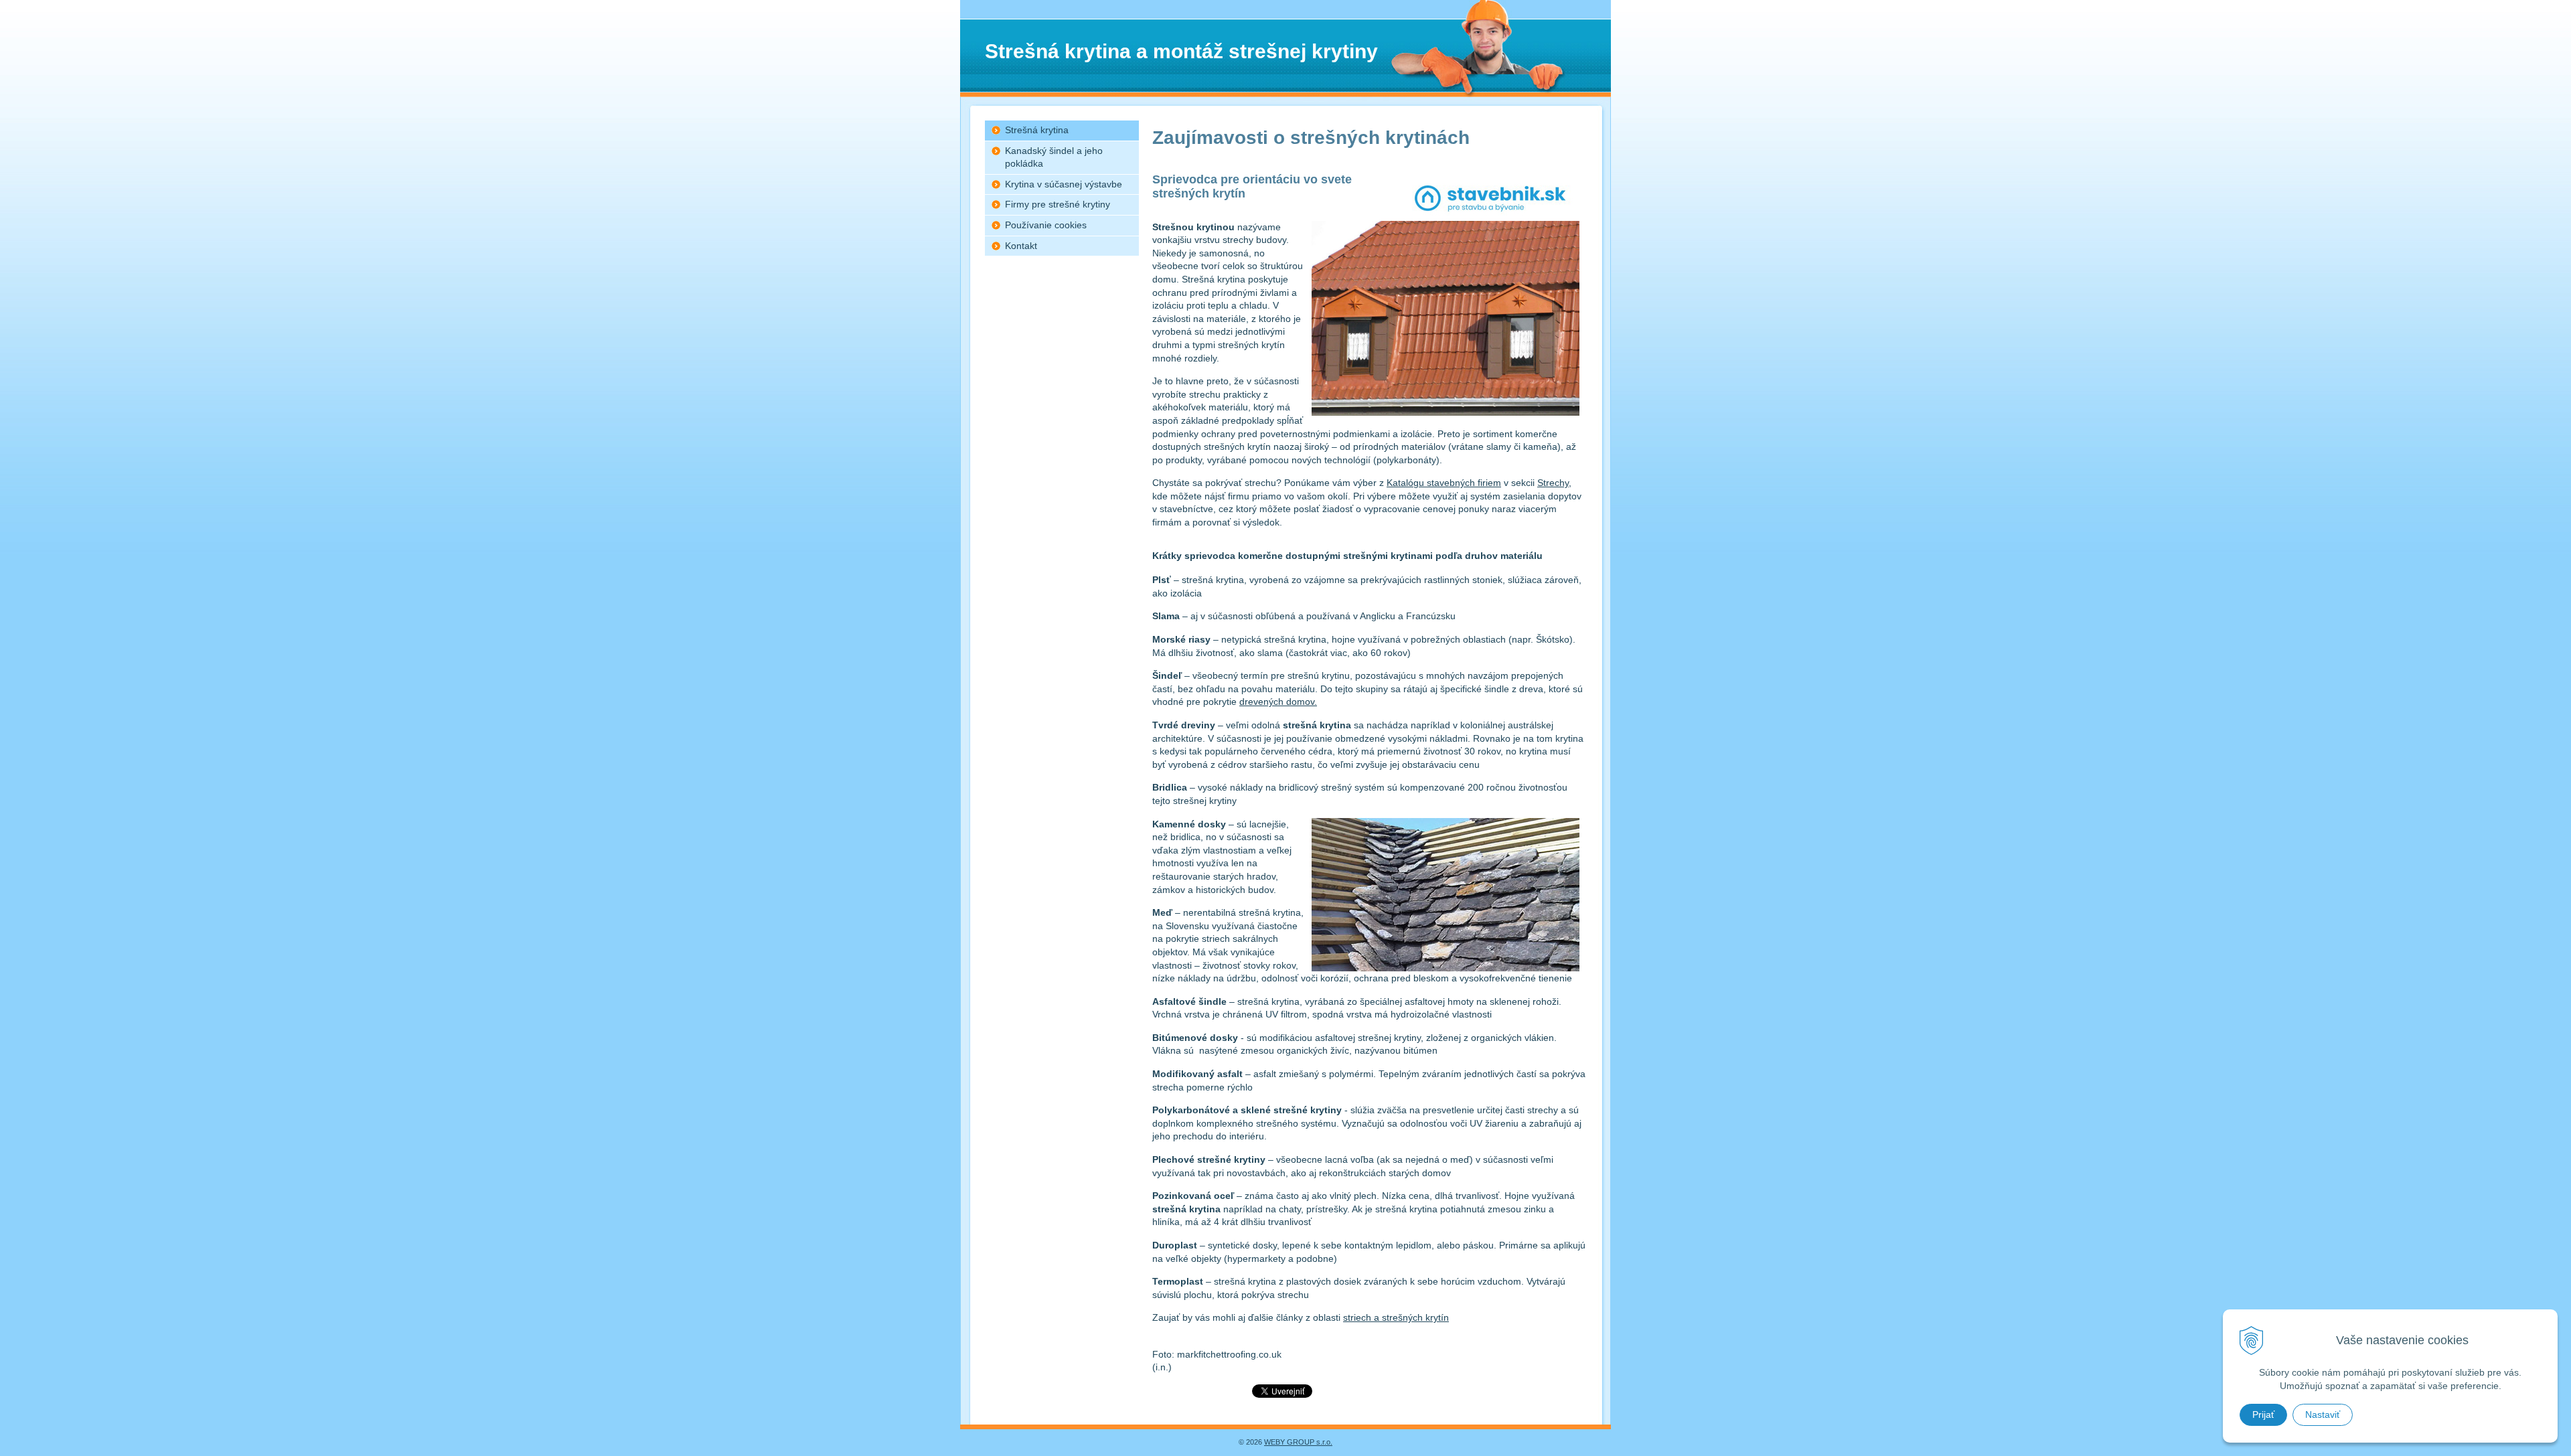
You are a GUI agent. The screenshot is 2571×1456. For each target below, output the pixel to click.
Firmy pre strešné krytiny (1058, 204)
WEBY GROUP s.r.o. (1298, 1442)
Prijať (2263, 1414)
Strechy (1553, 483)
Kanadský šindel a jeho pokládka (1054, 157)
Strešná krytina (1037, 130)
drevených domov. (1278, 702)
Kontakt (1021, 246)
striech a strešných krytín (1396, 1317)
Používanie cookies (1046, 225)
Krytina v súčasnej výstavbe (1064, 184)
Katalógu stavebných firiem (1444, 483)
